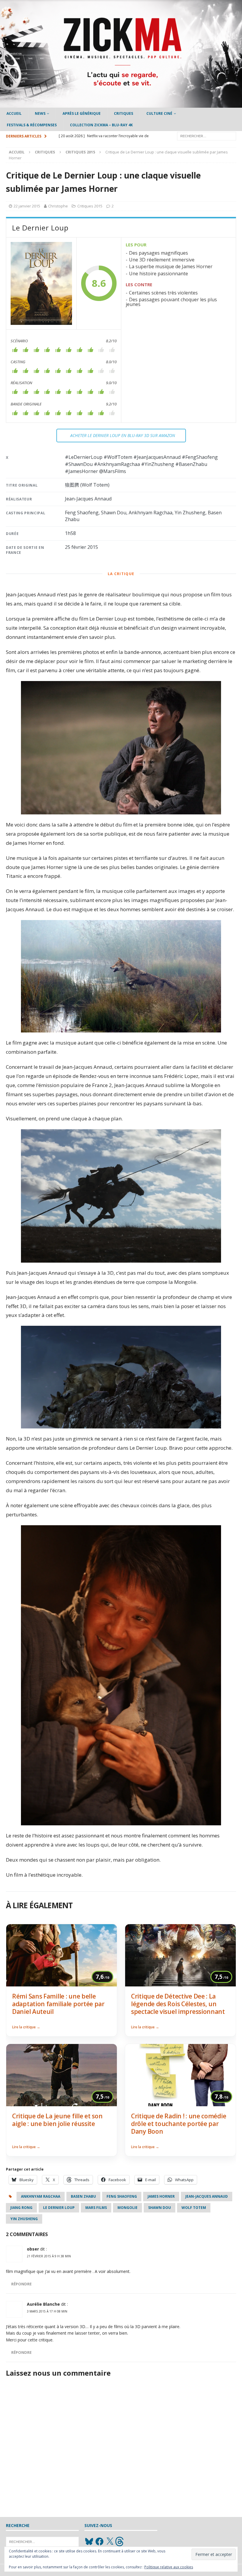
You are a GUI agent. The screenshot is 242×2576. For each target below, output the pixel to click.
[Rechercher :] (207, 136)
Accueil (14, 113)
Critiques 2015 (90, 206)
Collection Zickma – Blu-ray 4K (101, 125)
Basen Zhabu (83, 2196)
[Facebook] (99, 2541)
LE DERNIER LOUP (59, 2208)
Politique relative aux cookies (169, 2567)
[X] (110, 2541)
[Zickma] (121, 104)
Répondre (21, 2284)
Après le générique (82, 113)
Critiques (124, 113)
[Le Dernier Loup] (41, 284)
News (40, 113)
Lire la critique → (26, 2027)
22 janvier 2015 (27, 206)
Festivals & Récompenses (32, 125)
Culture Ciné (159, 113)
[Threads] (120, 2541)
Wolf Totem (194, 2208)
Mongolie (127, 2208)
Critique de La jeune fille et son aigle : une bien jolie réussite (57, 2120)
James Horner (161, 2196)
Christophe (58, 206)
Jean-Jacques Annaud (207, 2196)
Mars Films (96, 2208)
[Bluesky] (89, 2541)
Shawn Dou (160, 2208)
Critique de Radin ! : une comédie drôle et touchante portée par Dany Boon (179, 2124)
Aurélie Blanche (43, 2304)
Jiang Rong (21, 2208)
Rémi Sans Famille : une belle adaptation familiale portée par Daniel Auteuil (58, 2004)
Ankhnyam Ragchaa (41, 2196)
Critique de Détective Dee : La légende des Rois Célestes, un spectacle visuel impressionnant (178, 2004)
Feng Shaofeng (122, 2196)
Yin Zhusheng (24, 2219)
